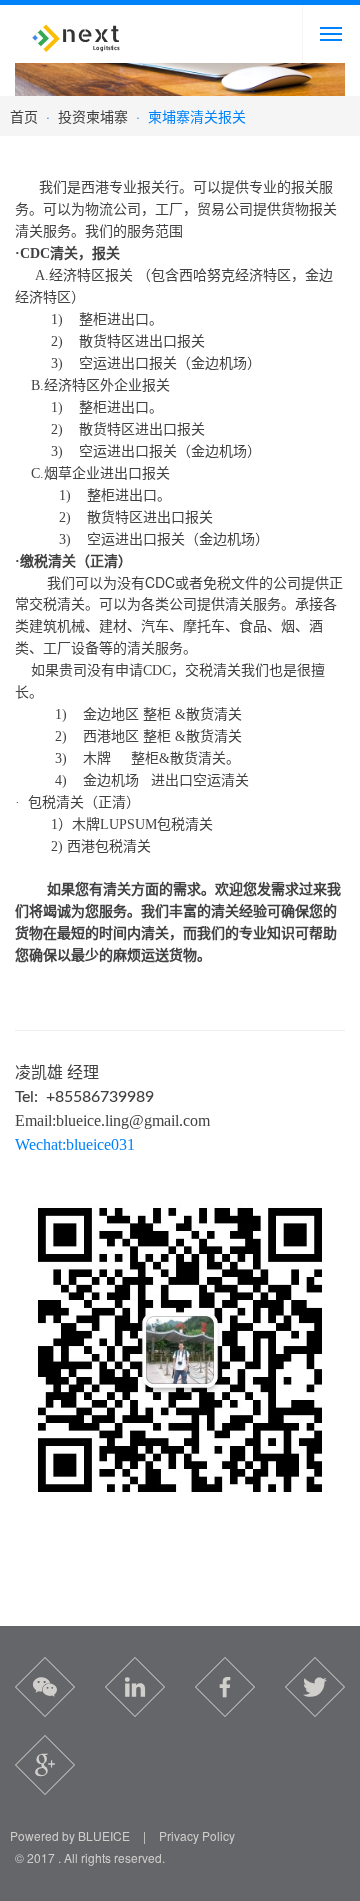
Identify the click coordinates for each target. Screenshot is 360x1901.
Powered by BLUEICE (70, 1835)
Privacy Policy (197, 1835)
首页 (24, 116)
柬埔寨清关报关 (197, 116)
